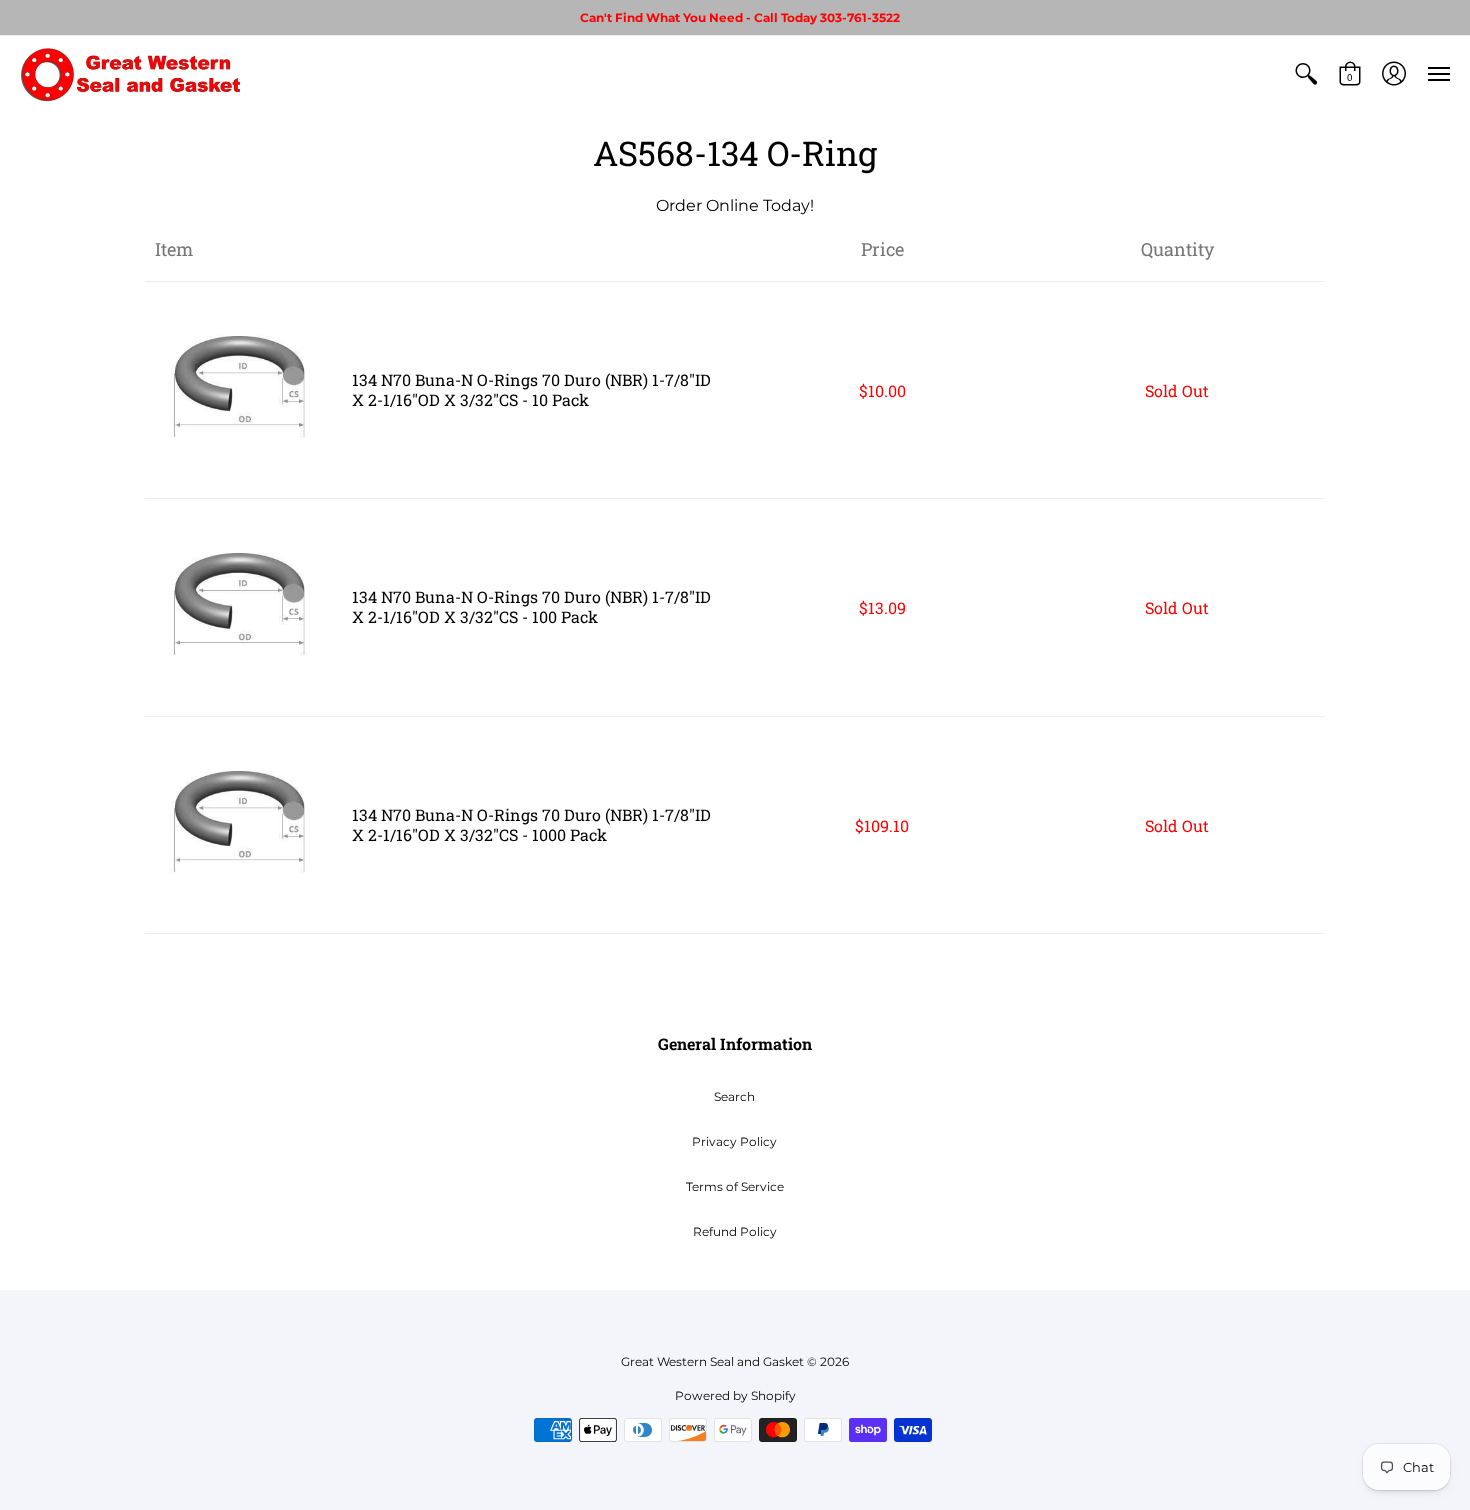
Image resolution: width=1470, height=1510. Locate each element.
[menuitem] (1306, 74)
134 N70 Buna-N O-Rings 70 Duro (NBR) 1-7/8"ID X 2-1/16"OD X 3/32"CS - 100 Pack (531, 606)
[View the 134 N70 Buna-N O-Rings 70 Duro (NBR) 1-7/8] (243, 390)
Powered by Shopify (735, 1395)
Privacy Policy (734, 1141)
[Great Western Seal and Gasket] (130, 74)
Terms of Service (735, 1186)
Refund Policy (735, 1231)
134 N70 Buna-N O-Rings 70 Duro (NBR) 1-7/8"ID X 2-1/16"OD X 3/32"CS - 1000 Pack (531, 824)
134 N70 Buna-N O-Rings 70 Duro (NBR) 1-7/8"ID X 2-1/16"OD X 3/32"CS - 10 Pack (531, 389)
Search (734, 1096)
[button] (1306, 74)
